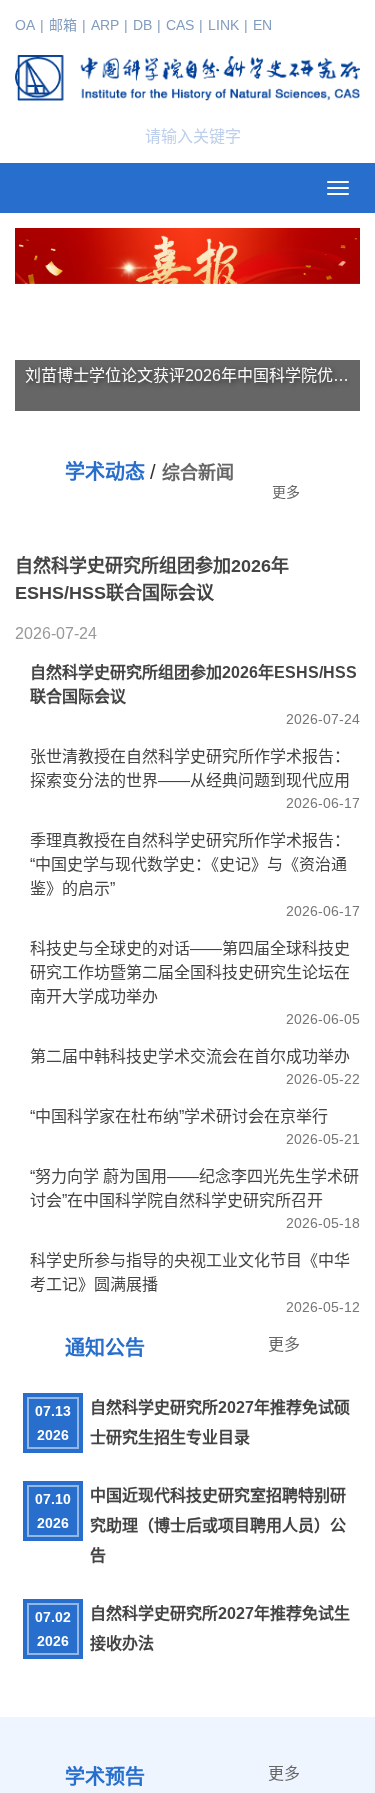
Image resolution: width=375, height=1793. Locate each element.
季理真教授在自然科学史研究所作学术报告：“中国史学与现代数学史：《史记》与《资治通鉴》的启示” (190, 1294)
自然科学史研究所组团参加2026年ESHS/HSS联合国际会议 (193, 1114)
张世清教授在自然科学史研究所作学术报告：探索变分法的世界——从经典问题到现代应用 (190, 1198)
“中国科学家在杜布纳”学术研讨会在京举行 (179, 1546)
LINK (223, 25)
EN (262, 25)
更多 (286, 492)
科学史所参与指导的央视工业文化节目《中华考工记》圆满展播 (190, 1702)
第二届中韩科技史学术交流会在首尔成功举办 (190, 1486)
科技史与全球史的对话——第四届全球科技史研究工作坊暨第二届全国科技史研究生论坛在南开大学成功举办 (190, 1402)
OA (25, 25)
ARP (105, 25)
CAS (180, 25)
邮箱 (63, 25)
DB (142, 25)
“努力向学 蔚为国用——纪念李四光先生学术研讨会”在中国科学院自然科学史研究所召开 (194, 1618)
